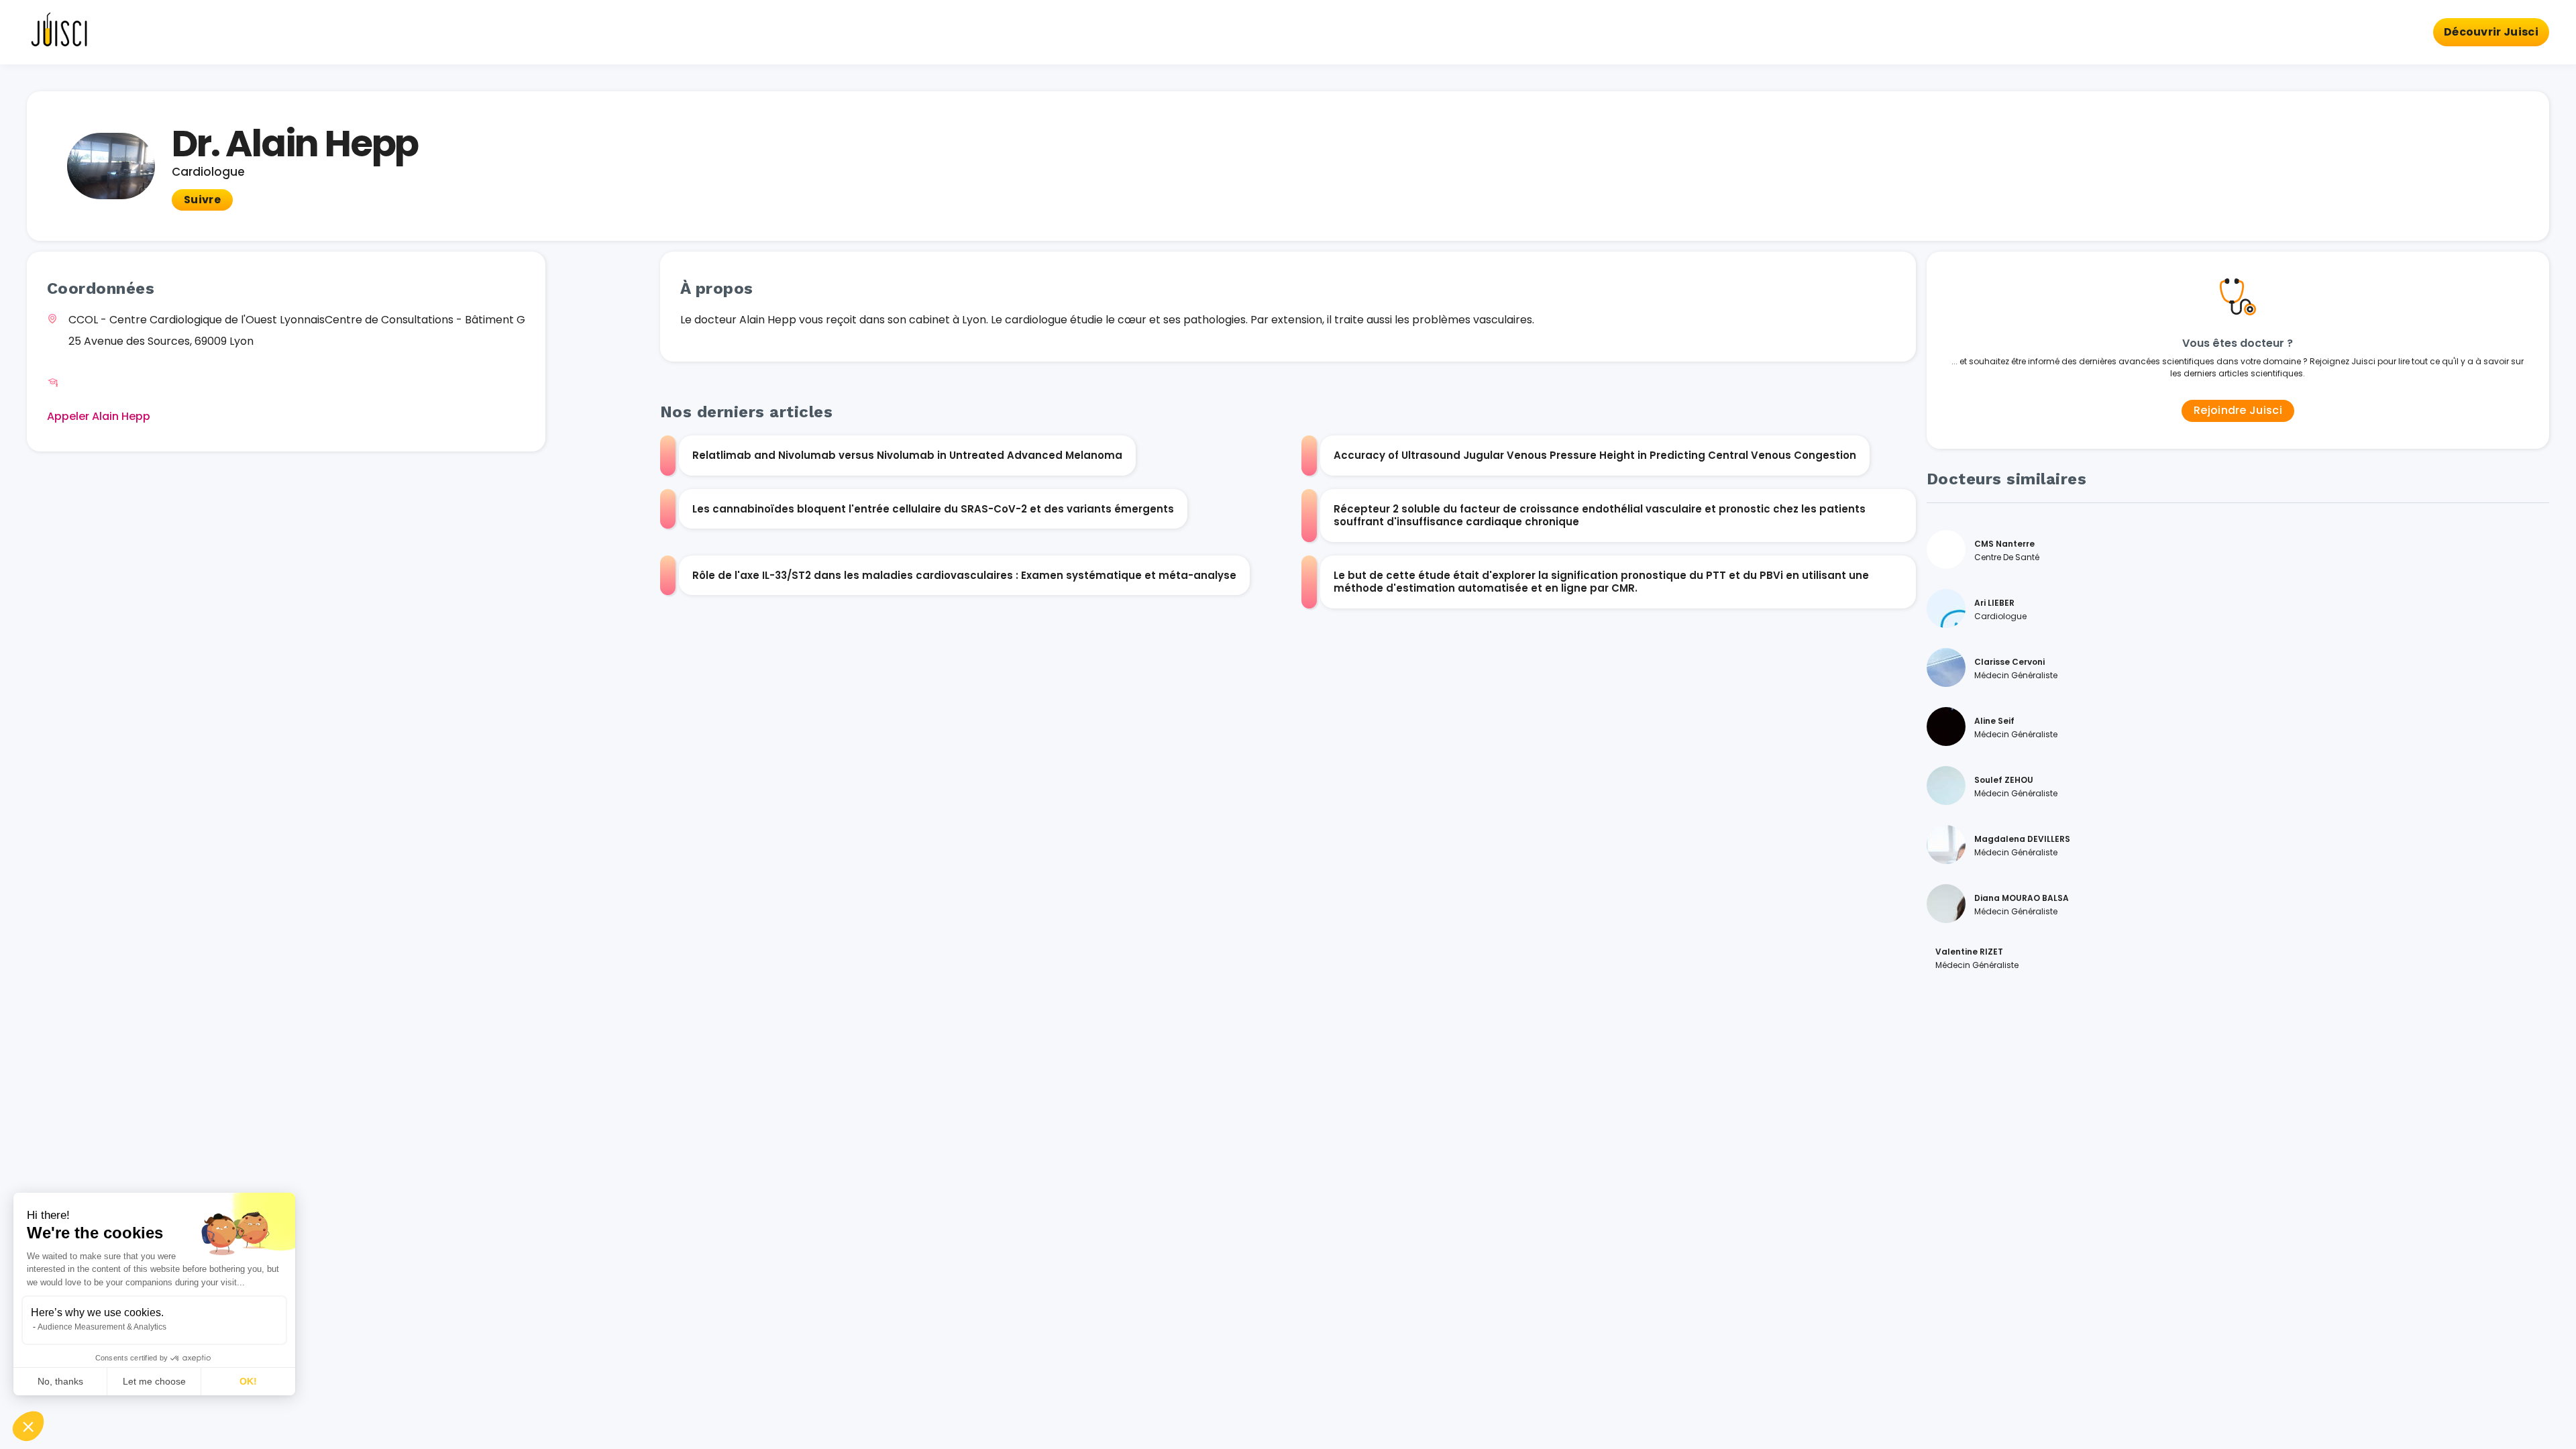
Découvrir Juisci (2491, 32)
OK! (248, 1381)
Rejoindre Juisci (2238, 410)
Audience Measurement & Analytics (102, 1327)
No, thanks (60, 1381)
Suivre (202, 200)
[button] (28, 1426)
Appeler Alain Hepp (99, 416)
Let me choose (154, 1381)
